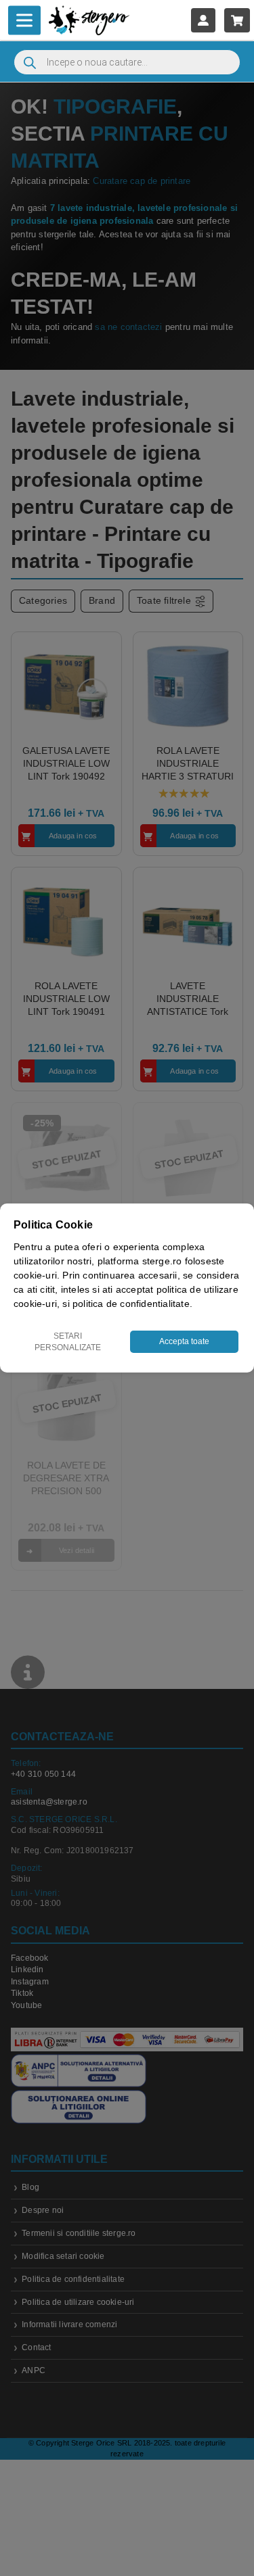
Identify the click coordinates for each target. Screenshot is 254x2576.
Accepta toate (184, 1341)
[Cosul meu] (237, 20)
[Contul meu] (203, 20)
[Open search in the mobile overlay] (127, 62)
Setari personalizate (68, 1342)
